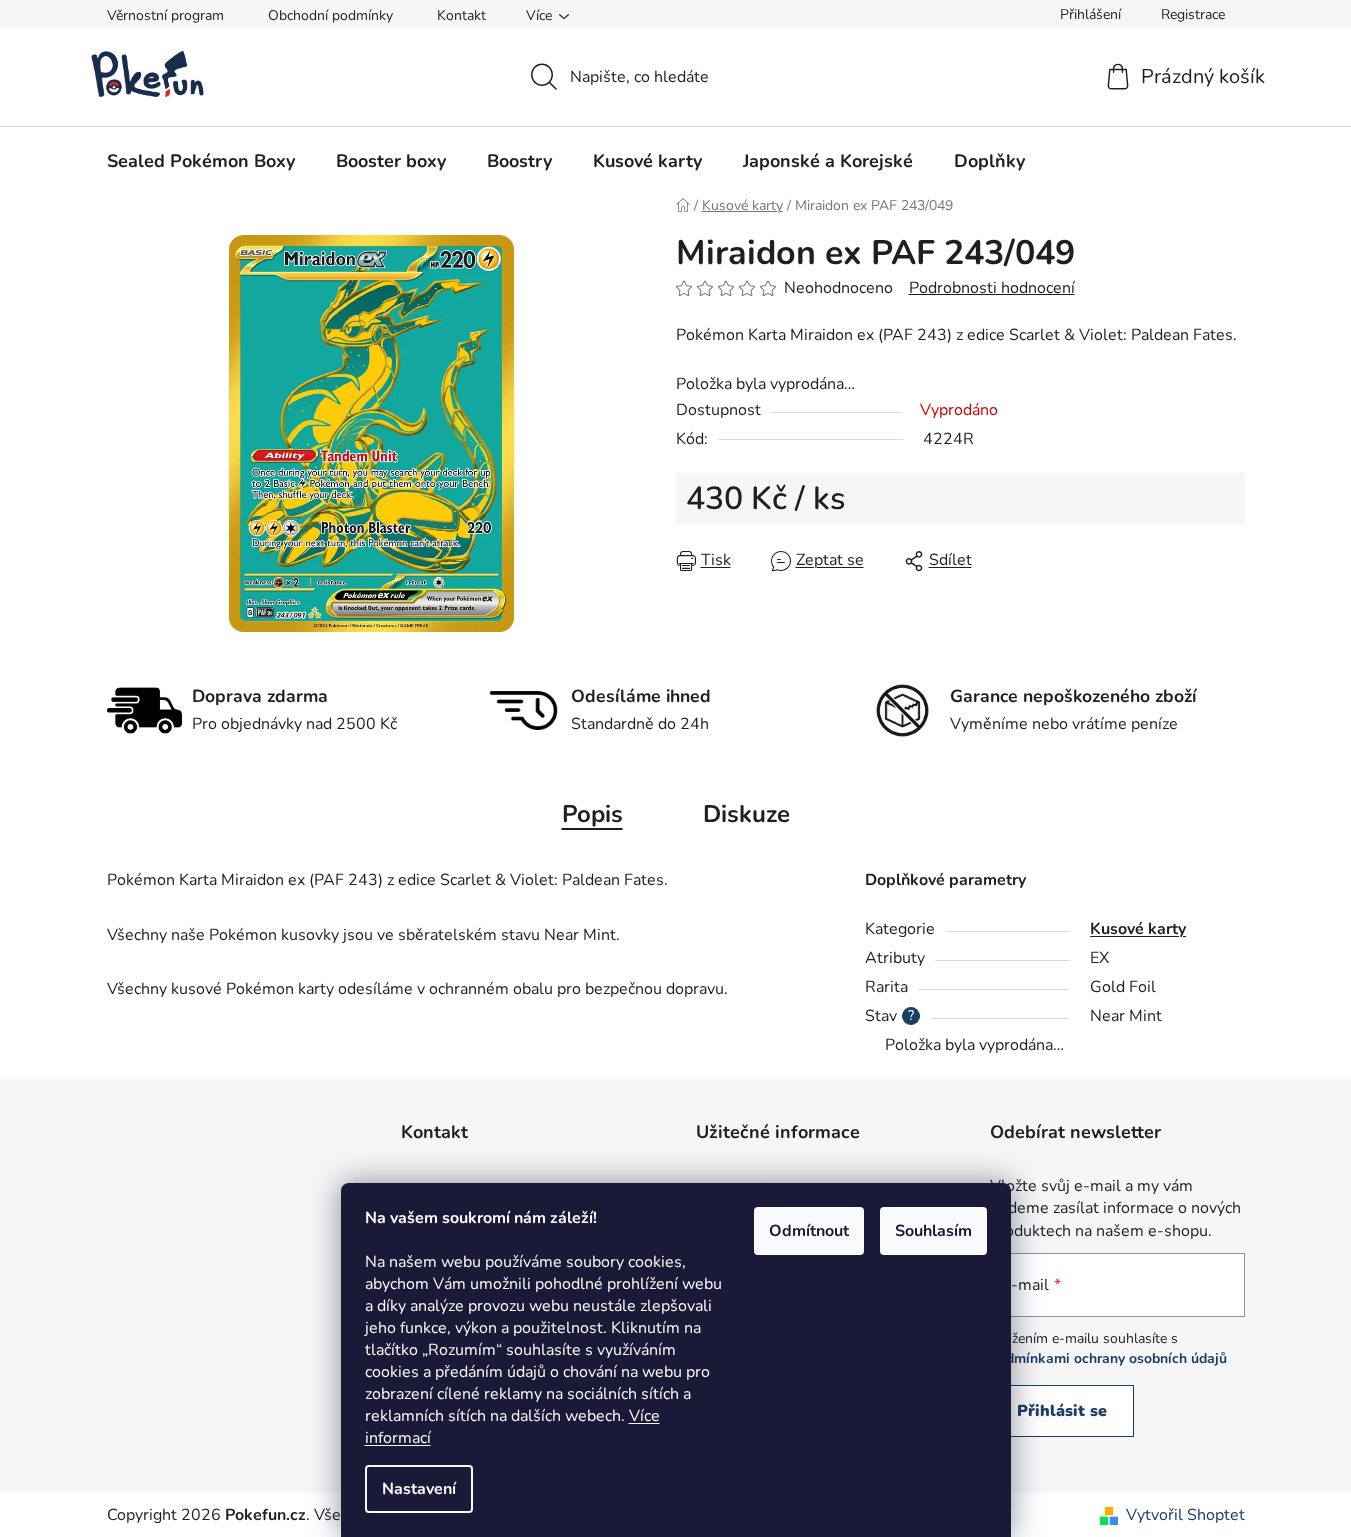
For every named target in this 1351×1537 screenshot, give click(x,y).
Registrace (1193, 14)
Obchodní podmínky (330, 15)
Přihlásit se (1062, 1411)
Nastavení (419, 1489)
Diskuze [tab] (746, 814)
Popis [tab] (592, 814)
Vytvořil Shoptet (1185, 1515)
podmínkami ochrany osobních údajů (1108, 1358)
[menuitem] (201, 161)
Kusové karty (1138, 929)
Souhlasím (933, 1231)
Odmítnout (809, 1231)
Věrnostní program (165, 15)
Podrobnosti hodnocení (992, 288)
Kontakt (461, 15)
